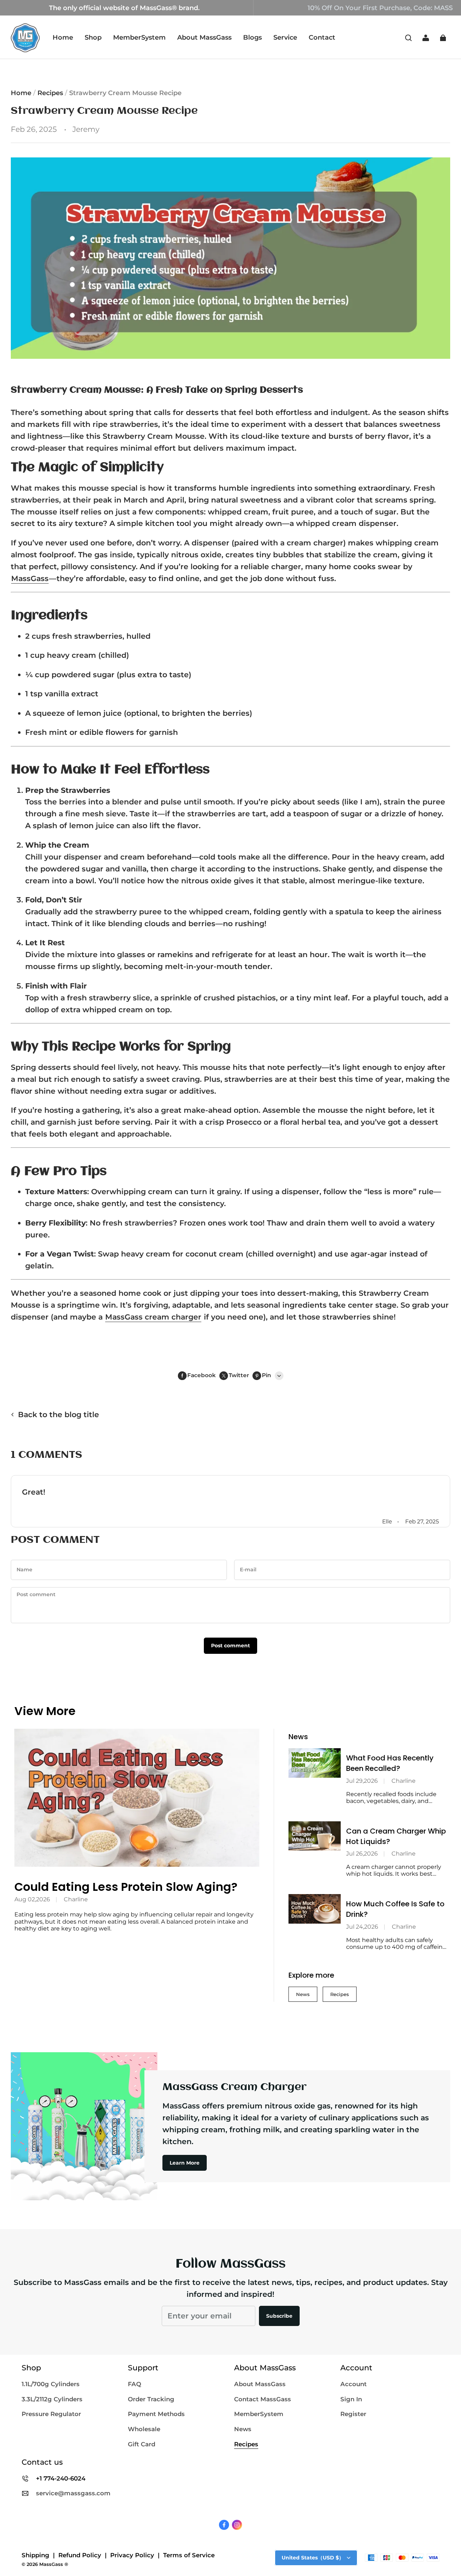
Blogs (252, 37)
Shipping (35, 2555)
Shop (93, 37)
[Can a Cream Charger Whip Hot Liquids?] (315, 1836)
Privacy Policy (132, 2555)
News (303, 1994)
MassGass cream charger (153, 1317)
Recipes (50, 93)
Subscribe (279, 2316)
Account (353, 2384)
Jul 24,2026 (362, 1927)
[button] (408, 38)
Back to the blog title (59, 1414)
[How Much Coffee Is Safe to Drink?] (315, 1909)
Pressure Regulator (51, 2414)
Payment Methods (156, 2414)
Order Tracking (151, 2399)
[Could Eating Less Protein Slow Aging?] (137, 1798)
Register (353, 2414)
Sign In (351, 2399)
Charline (76, 1899)
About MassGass (204, 37)
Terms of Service (189, 2555)
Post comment (230, 1646)
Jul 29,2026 (362, 1781)
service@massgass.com (73, 2493)
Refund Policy (80, 2555)
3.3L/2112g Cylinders (52, 2399)
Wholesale (144, 2429)
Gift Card (142, 2444)
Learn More (185, 2163)
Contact (322, 37)
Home (63, 37)
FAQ (135, 2384)
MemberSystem (139, 37)
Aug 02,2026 (32, 1899)
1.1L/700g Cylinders (51, 2384)
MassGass (30, 578)
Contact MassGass (263, 2399)
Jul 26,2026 (362, 1854)
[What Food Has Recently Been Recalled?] (315, 1763)
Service (285, 37)
